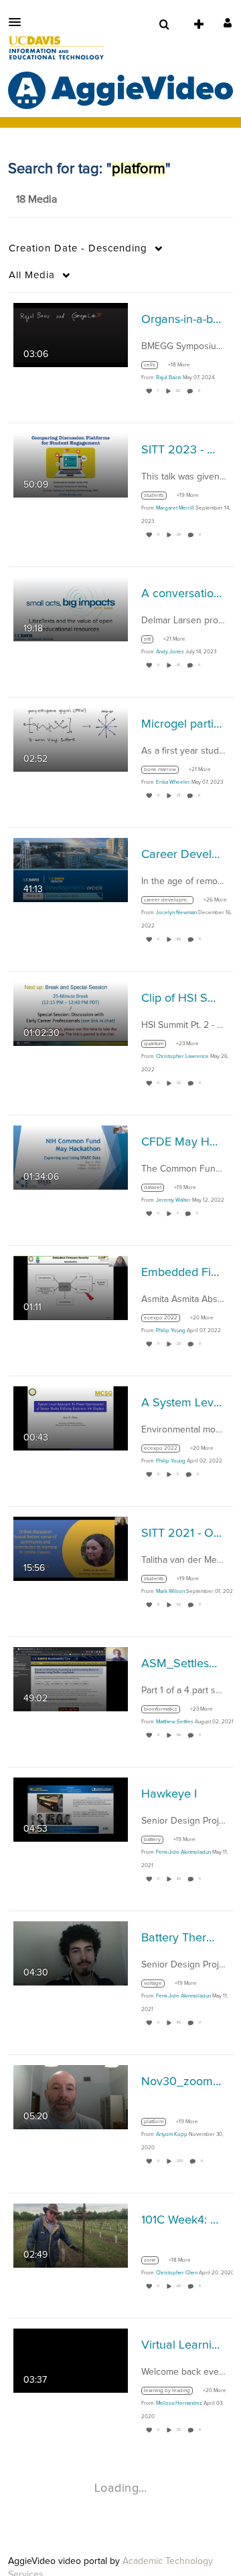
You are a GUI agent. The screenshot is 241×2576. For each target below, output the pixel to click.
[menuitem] (164, 25)
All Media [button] (32, 275)
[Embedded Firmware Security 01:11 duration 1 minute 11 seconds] (71, 1288)
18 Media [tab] (36, 199)
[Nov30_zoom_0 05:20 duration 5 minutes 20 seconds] (71, 2097)
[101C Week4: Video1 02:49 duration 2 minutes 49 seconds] (71, 2236)
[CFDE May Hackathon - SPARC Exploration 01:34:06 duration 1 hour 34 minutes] (71, 1158)
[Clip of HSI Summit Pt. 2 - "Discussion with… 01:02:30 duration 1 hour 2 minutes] (71, 1014)
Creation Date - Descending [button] (78, 248)
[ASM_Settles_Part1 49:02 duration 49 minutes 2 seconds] (71, 1679)
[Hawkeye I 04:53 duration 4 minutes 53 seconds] (71, 1810)
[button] (19, 22)
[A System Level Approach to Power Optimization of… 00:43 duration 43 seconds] (71, 1418)
